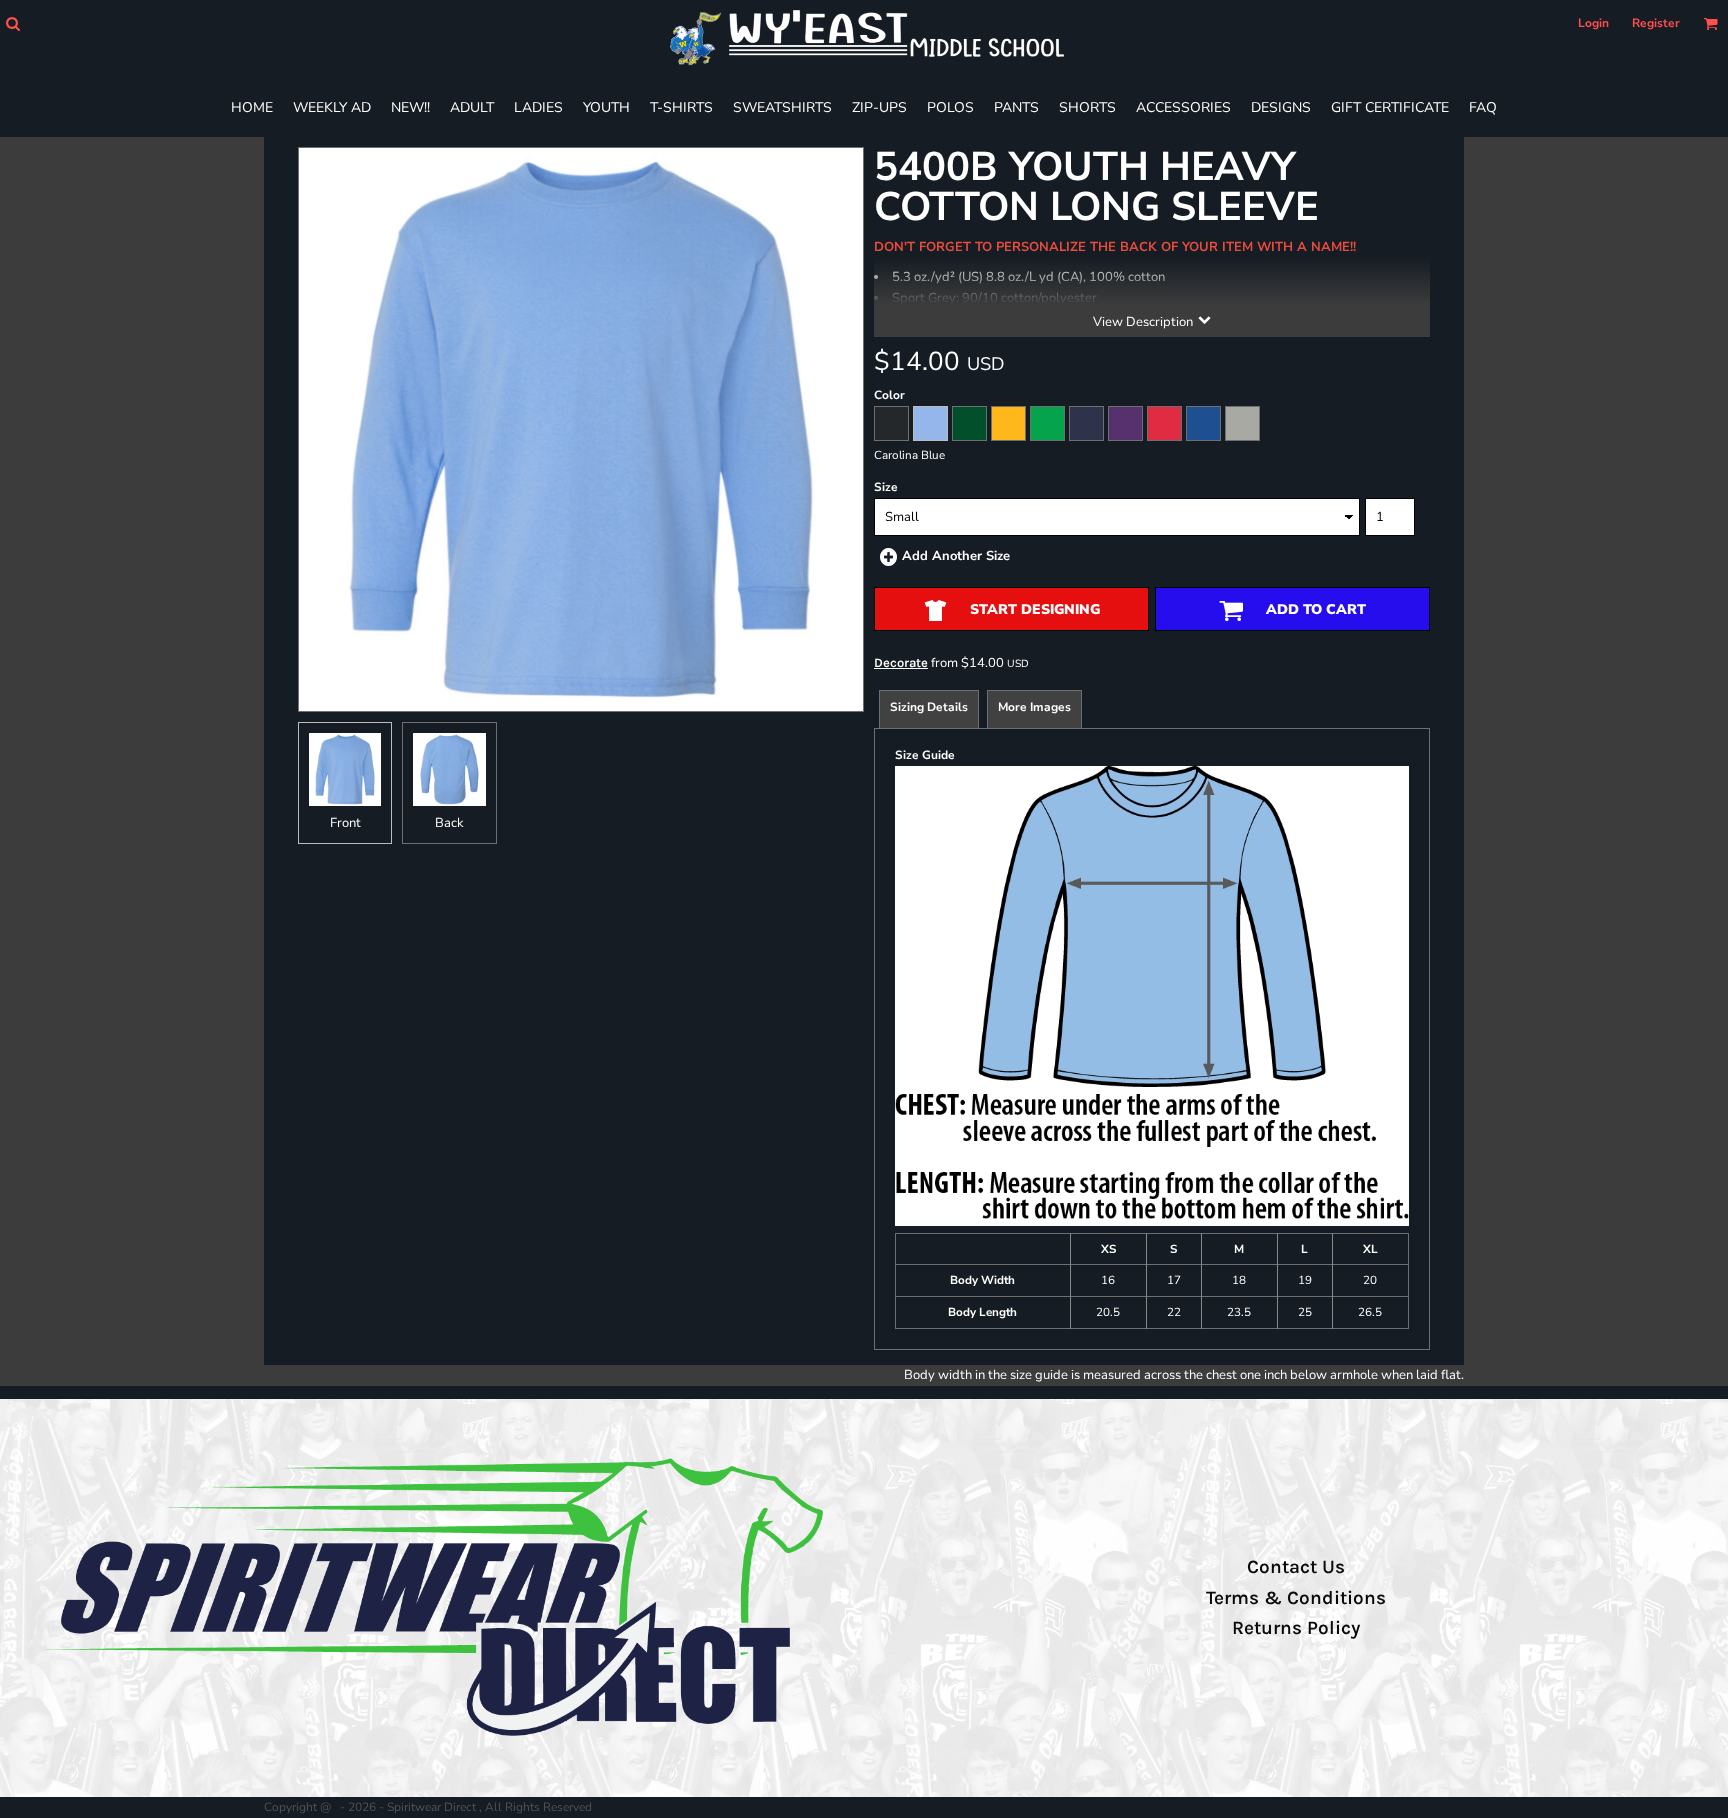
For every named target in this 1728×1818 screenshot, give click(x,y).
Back (449, 823)
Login (1593, 23)
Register (1656, 23)
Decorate (901, 662)
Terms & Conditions (1296, 1598)
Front (345, 823)
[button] (12, 23)
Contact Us (1296, 1567)
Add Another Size (956, 556)
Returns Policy (1296, 1628)
